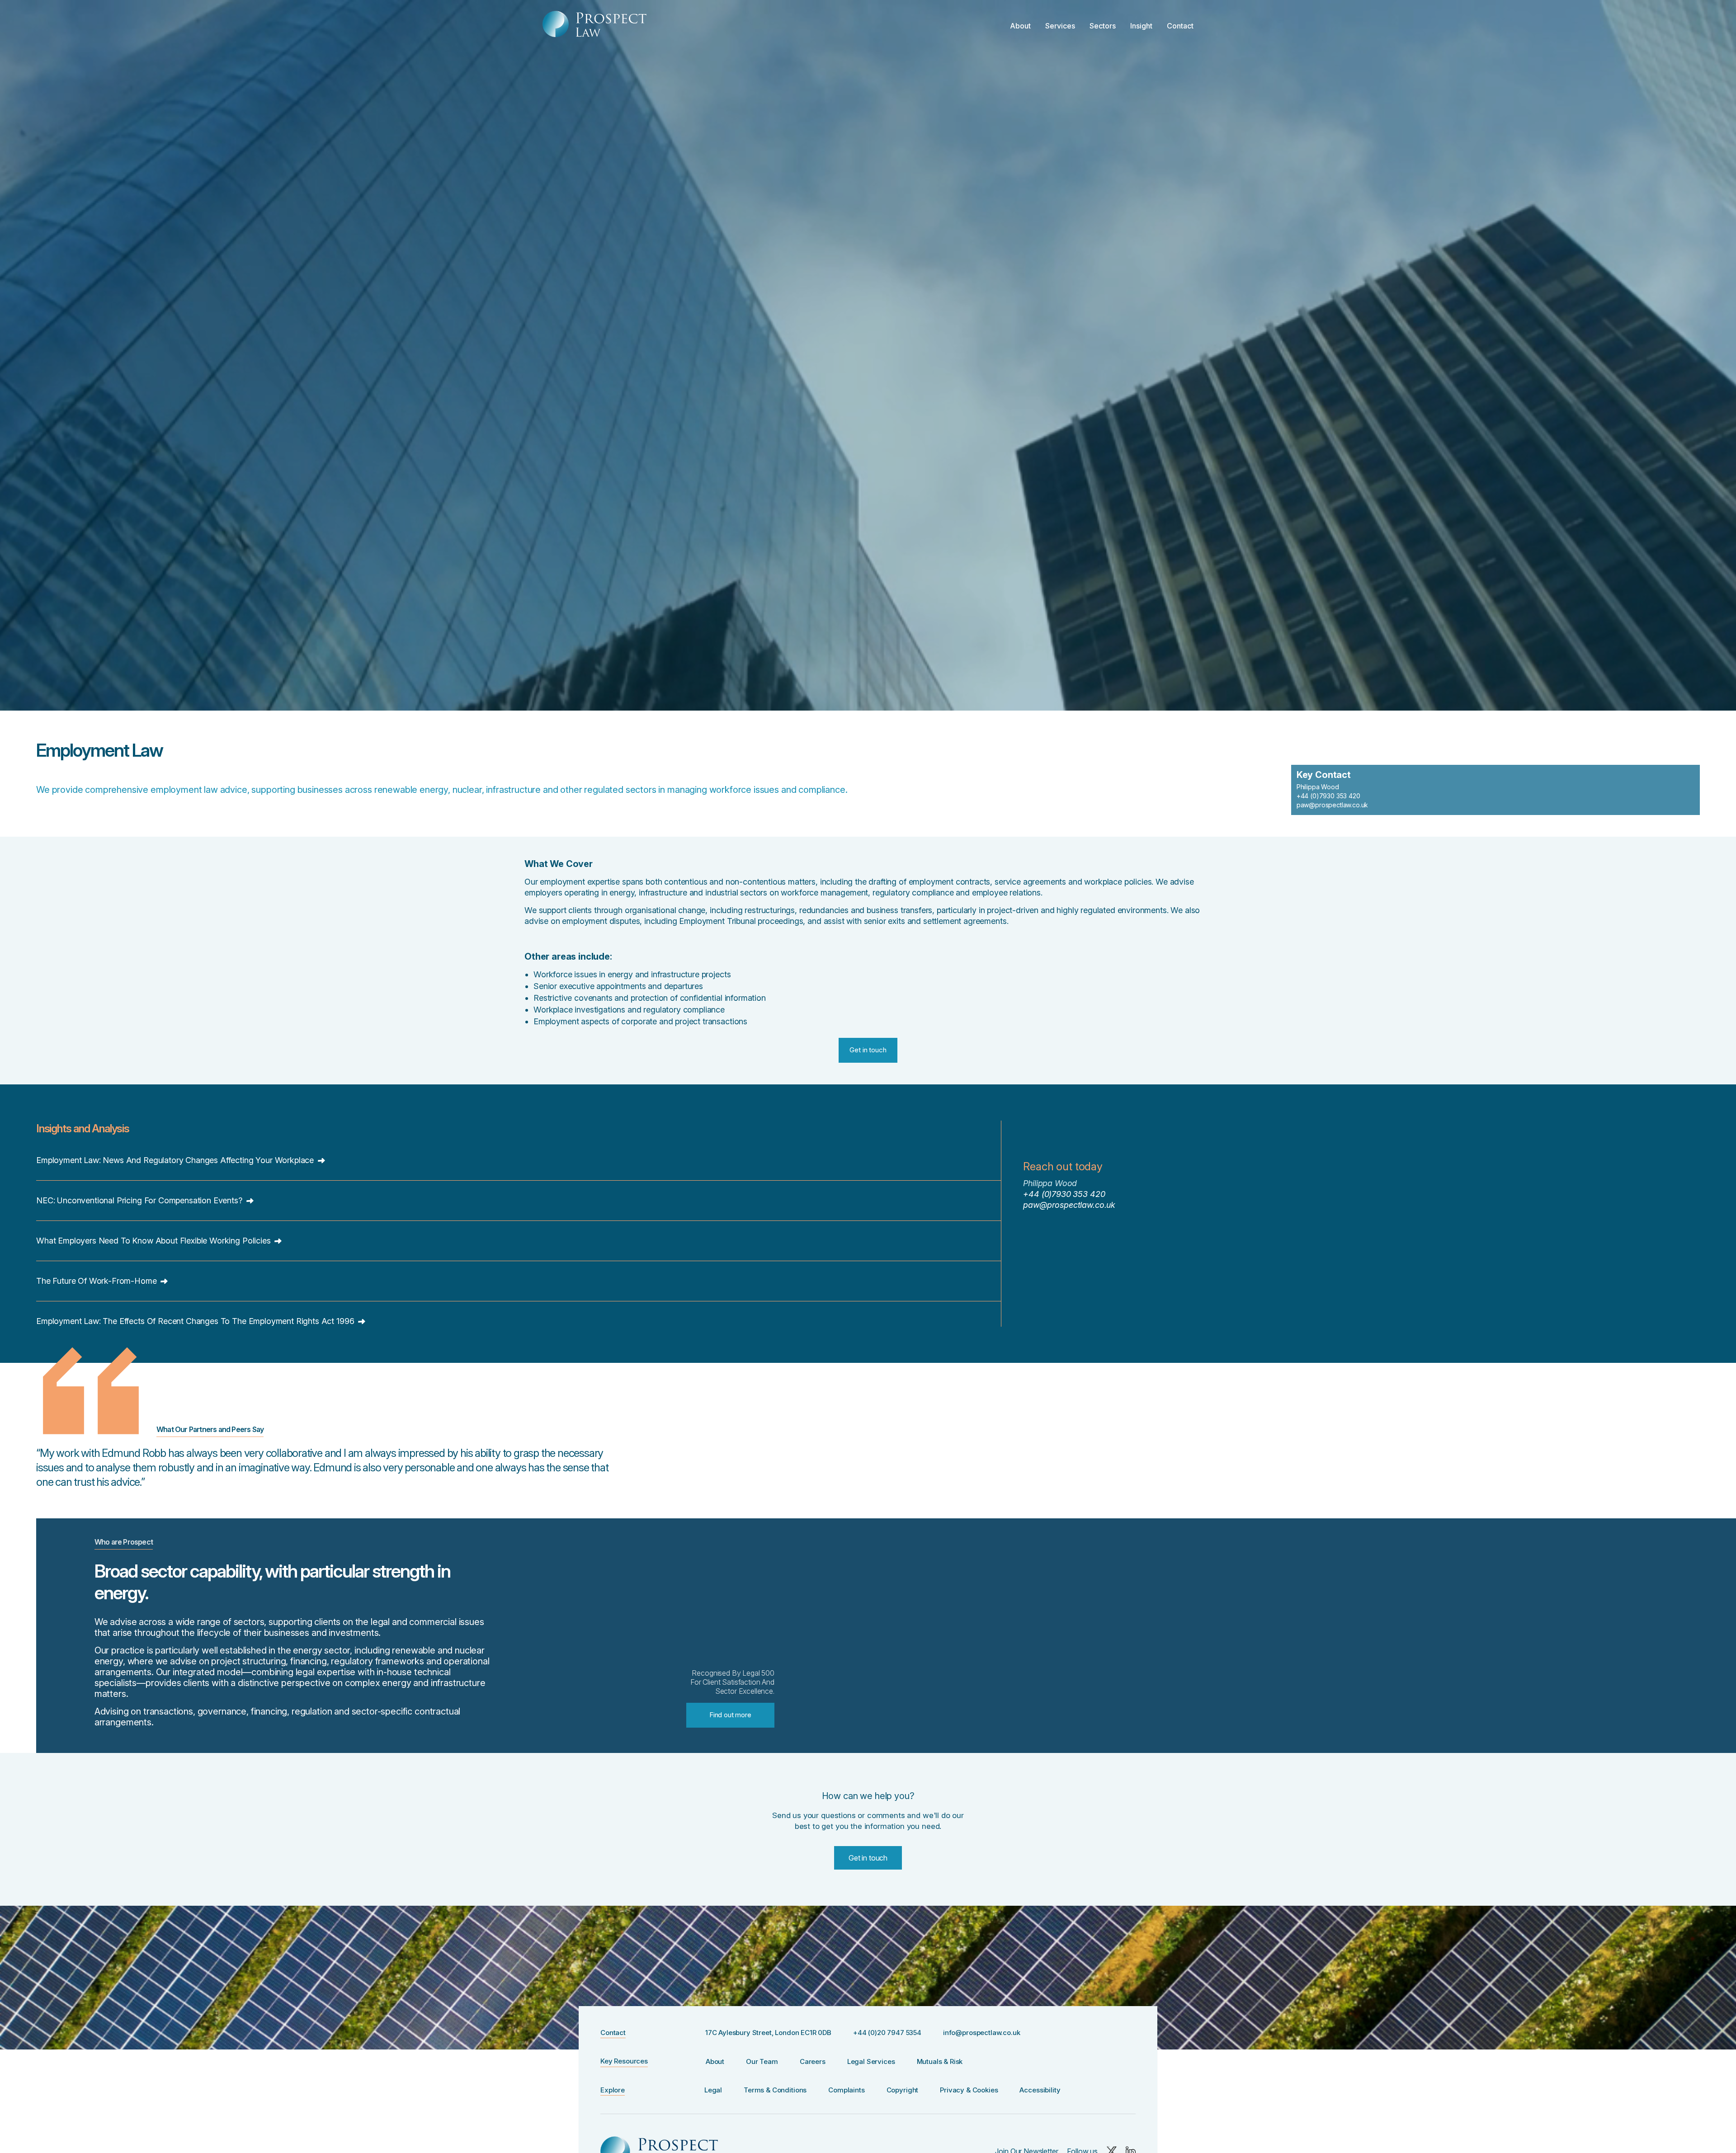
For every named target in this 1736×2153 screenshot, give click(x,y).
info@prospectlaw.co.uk (981, 2033)
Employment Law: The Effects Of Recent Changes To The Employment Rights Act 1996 (196, 1321)
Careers (813, 2061)
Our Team (762, 2061)
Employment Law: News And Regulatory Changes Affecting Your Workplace (176, 1160)
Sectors (1103, 26)
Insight (1141, 26)
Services (1060, 26)
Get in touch (868, 1858)
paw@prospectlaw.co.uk (1333, 805)
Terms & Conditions (775, 2090)
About (1020, 26)
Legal (713, 2090)
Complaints (846, 2090)
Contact (1180, 26)
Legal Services (871, 2061)
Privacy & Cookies (969, 2090)
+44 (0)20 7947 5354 (887, 2033)
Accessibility (1040, 2090)
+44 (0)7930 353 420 (1328, 796)
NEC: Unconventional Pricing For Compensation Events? (140, 1200)
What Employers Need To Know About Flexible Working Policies (154, 1241)
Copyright (903, 2090)
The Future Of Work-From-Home (97, 1281)
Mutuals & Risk (940, 2061)
